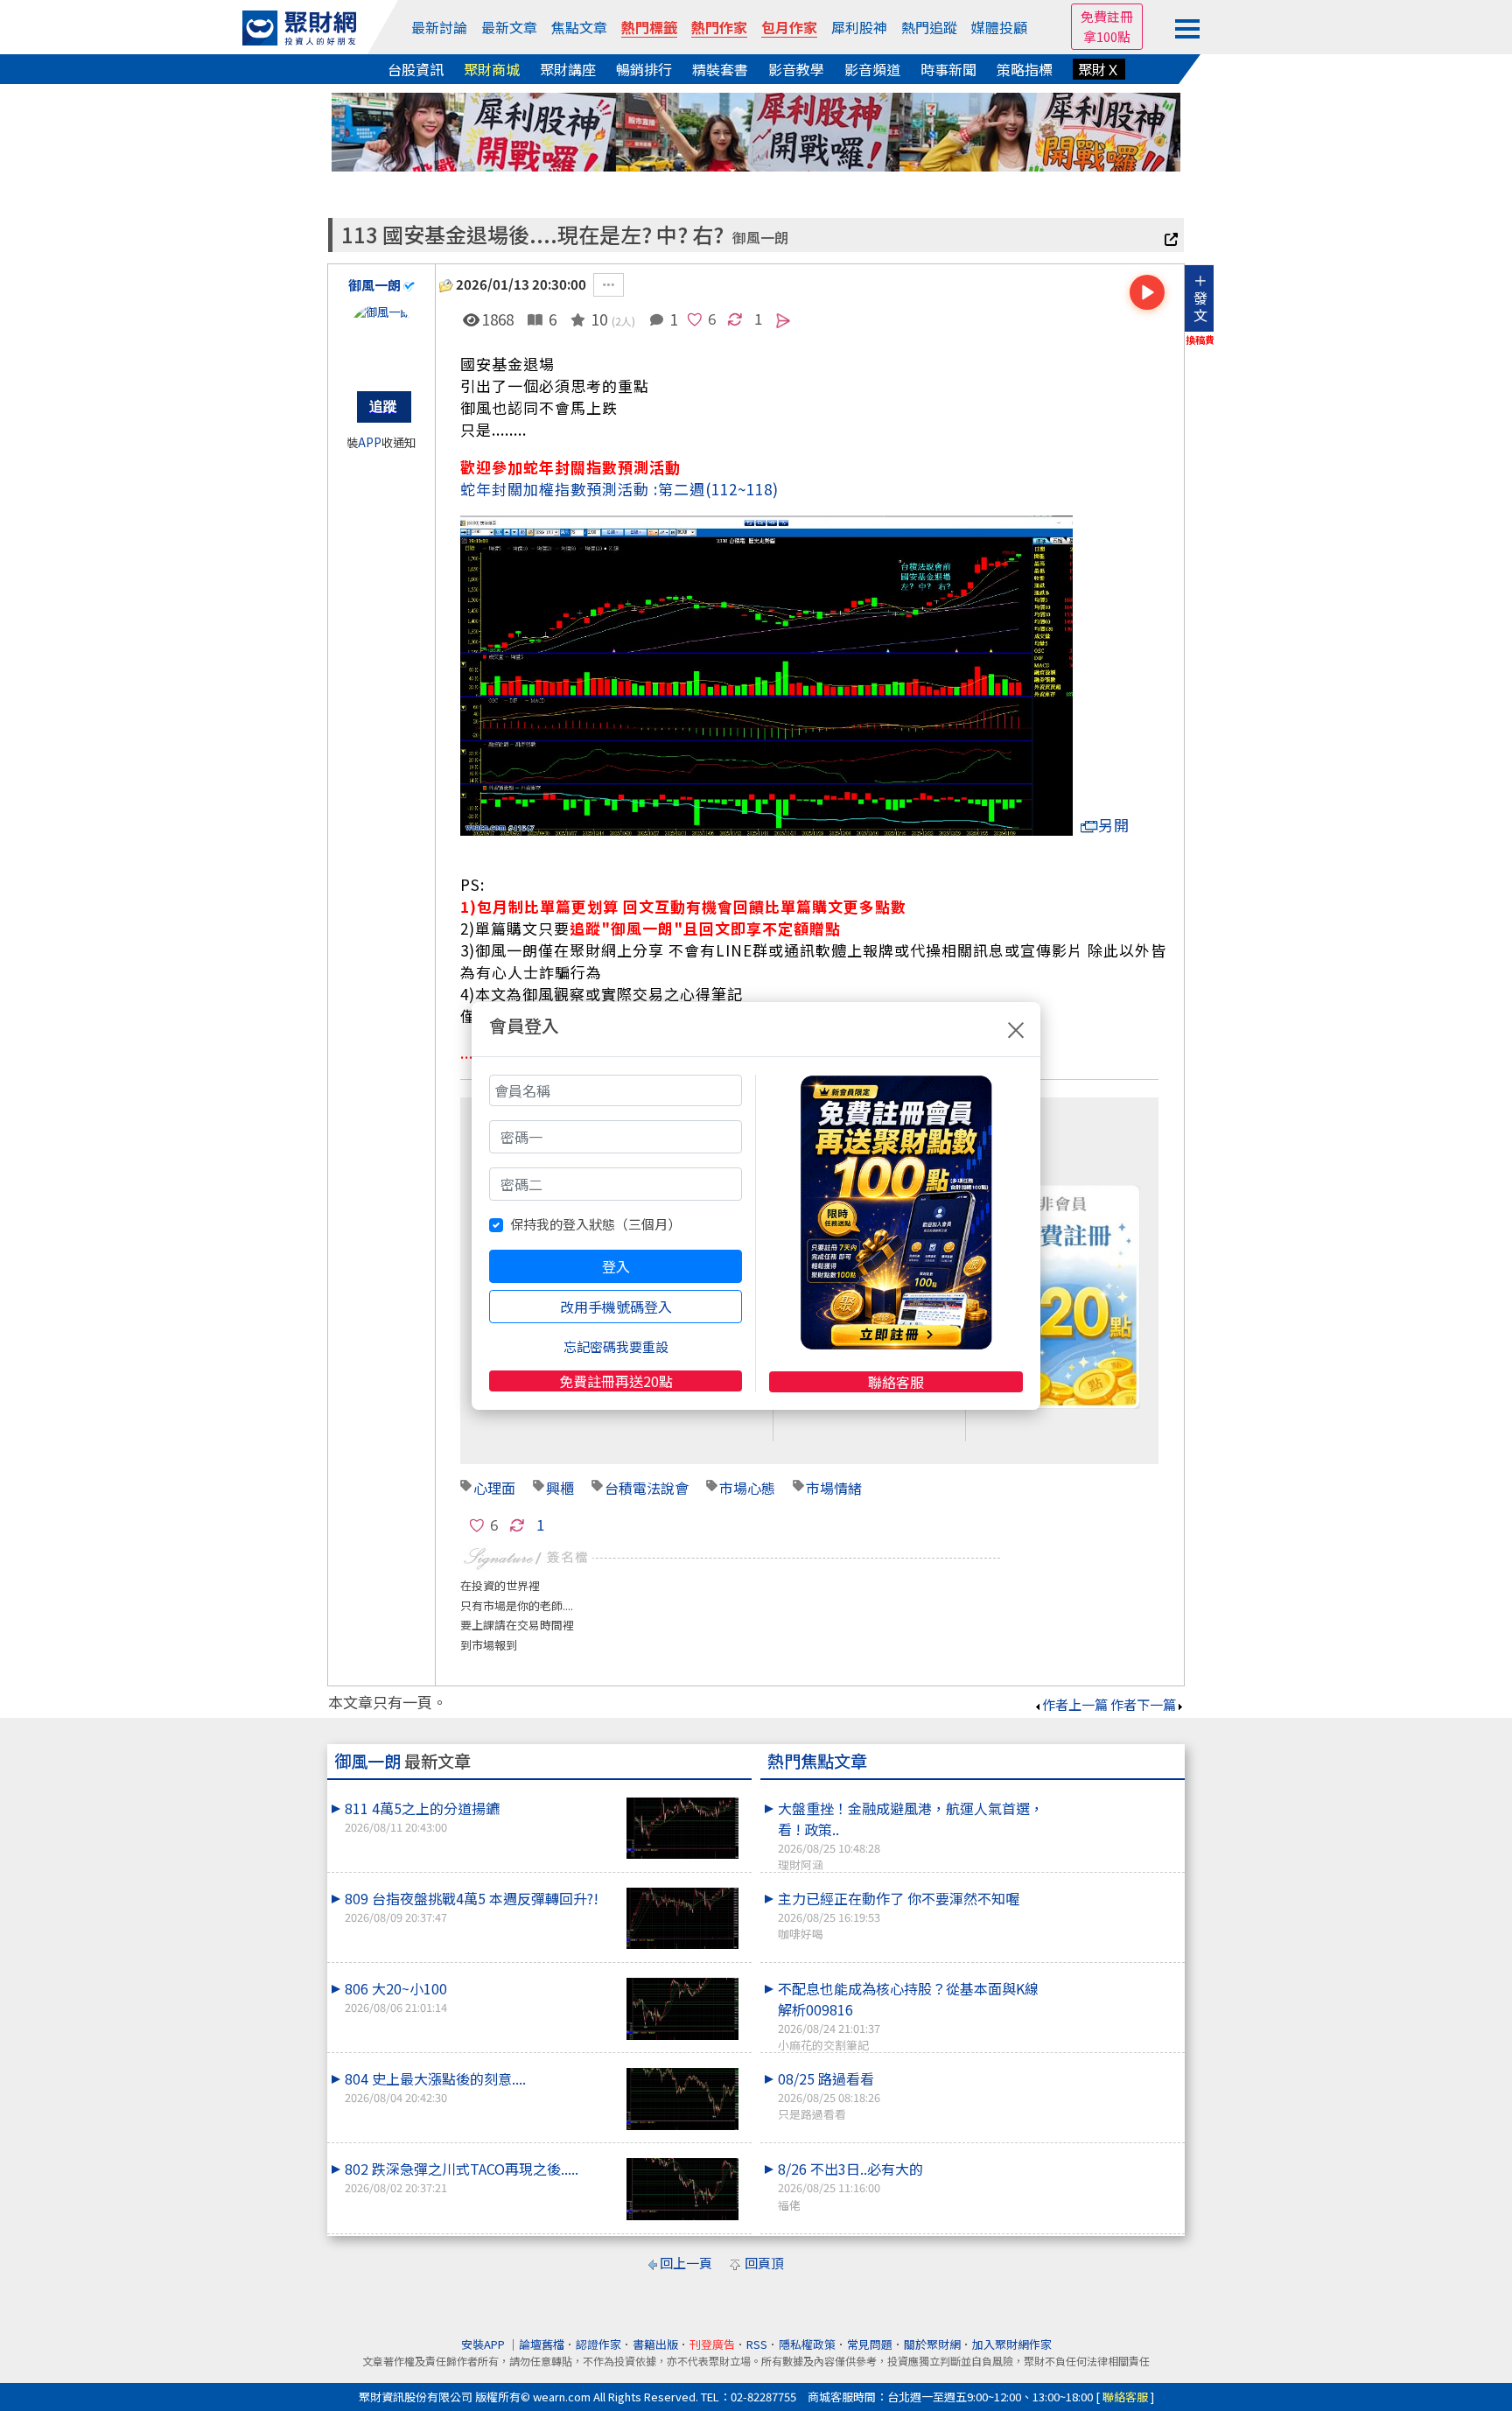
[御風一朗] (381, 339)
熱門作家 (719, 27)
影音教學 (796, 69)
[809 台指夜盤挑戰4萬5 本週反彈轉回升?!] (682, 1919)
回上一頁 (686, 2263)
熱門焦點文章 (817, 1761)
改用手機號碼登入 (616, 1307)
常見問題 (870, 2344)
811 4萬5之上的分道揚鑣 (422, 1816)
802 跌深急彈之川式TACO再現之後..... (462, 2177)
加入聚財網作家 (1012, 2344)
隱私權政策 (807, 2344)
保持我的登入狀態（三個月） (595, 1224)
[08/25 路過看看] (1116, 2068)
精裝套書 (720, 69)
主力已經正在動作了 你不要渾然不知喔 (899, 1915)
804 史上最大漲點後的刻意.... (435, 2087)
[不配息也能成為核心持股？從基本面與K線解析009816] (1116, 1978)
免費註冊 (1107, 16)
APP (370, 442)
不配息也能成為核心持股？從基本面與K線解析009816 (908, 2015)
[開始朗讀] (1147, 292)
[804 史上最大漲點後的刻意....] (682, 2099)
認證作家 (598, 2344)
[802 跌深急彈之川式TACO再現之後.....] (682, 2189)
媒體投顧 (999, 27)
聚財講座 (568, 69)
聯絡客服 (896, 1382)
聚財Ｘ (1099, 69)
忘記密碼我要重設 (616, 1346)
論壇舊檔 (542, 2344)
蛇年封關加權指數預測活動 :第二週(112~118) (619, 489)
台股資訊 (416, 69)
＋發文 (1200, 298)
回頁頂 (764, 2263)
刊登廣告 (712, 2344)
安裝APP (484, 2344)
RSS (757, 2344)
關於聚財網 (932, 2344)
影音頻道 (872, 69)
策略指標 (1025, 69)
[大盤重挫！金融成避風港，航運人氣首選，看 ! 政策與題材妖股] (1116, 1798)
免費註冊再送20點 (616, 1381)
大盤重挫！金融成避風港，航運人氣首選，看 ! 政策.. (911, 1835)
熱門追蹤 (929, 27)
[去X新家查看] (1174, 240)
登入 (616, 1266)
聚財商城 (492, 69)
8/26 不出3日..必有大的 (850, 2185)
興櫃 (560, 1488)
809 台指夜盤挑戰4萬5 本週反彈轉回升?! (472, 1906)
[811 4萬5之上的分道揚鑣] (682, 1829)
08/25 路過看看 (829, 2095)
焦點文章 (579, 27)
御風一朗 (760, 238)
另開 (1114, 825)
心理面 (494, 1488)
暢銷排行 (644, 69)
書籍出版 (655, 2344)
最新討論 (439, 27)
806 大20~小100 (396, 1997)
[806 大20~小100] (682, 2009)
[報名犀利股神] (756, 130)
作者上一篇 (1075, 1704)
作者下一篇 (1143, 1704)
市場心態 (747, 1488)
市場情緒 (834, 1488)
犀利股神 (859, 27)
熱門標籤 (649, 27)
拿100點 (1107, 36)
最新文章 (509, 27)
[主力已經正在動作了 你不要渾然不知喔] (1116, 1888)
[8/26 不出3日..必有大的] (1116, 2158)
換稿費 (1200, 340)
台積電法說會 (647, 1488)
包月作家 (789, 27)
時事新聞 (948, 69)
